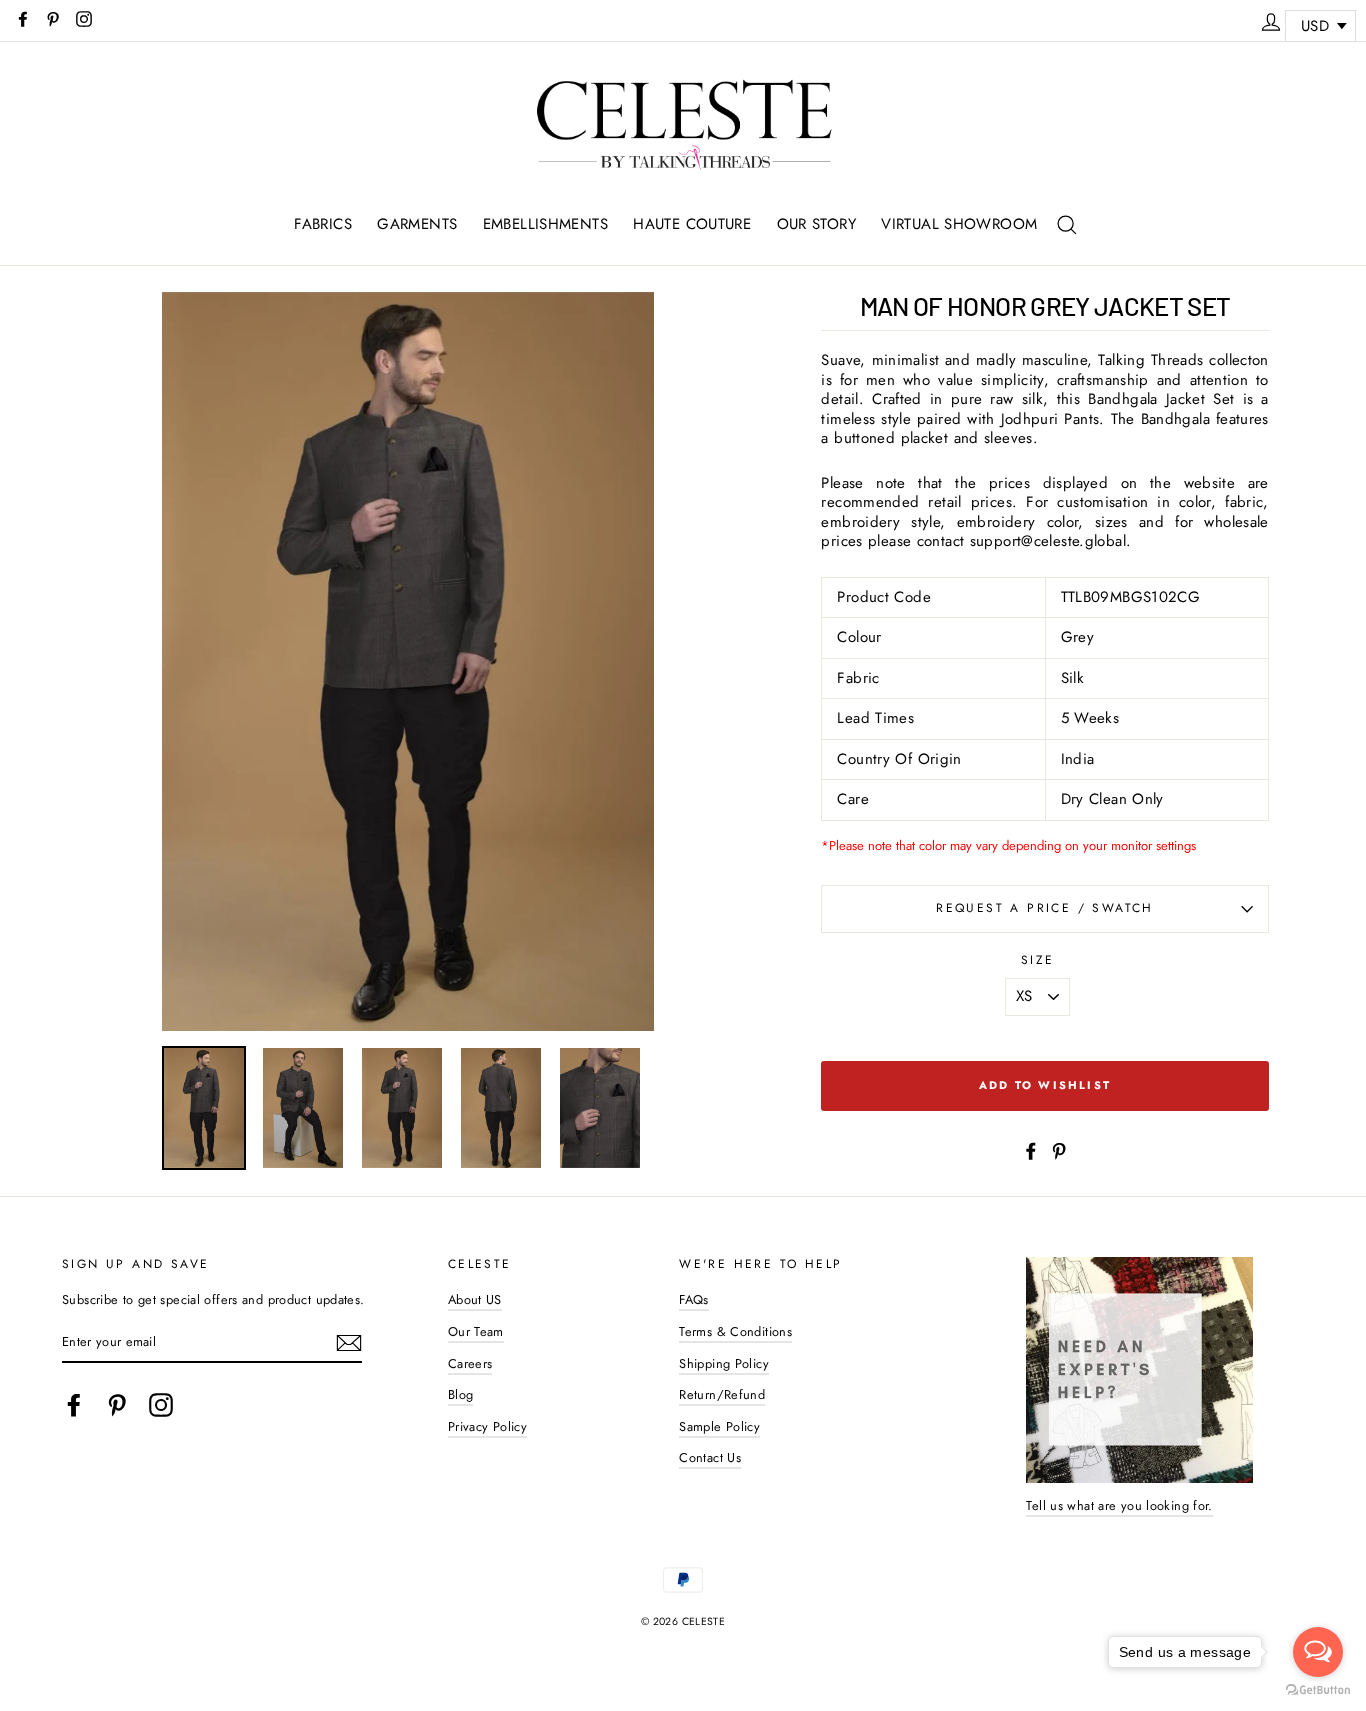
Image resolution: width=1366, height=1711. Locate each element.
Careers (470, 1363)
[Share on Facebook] (1031, 1150)
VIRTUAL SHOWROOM (959, 224)
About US (475, 1299)
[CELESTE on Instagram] (161, 1405)
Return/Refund (722, 1394)
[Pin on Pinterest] (1059, 1150)
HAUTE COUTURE (692, 224)
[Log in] (1271, 19)
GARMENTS (417, 224)
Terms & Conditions (735, 1331)
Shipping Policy (724, 1363)
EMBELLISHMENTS (545, 224)
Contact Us (710, 1457)
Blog (461, 1394)
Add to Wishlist (1045, 1085)
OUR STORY (816, 224)
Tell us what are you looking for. (1119, 1505)
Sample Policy (719, 1426)
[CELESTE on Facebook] (74, 1405)
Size (1038, 961)
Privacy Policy (487, 1426)
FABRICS (323, 224)
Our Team (476, 1331)
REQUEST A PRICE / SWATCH (1045, 908)
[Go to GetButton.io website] (1318, 1690)
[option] (408, 662)
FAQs (694, 1299)
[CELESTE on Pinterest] (117, 1405)
